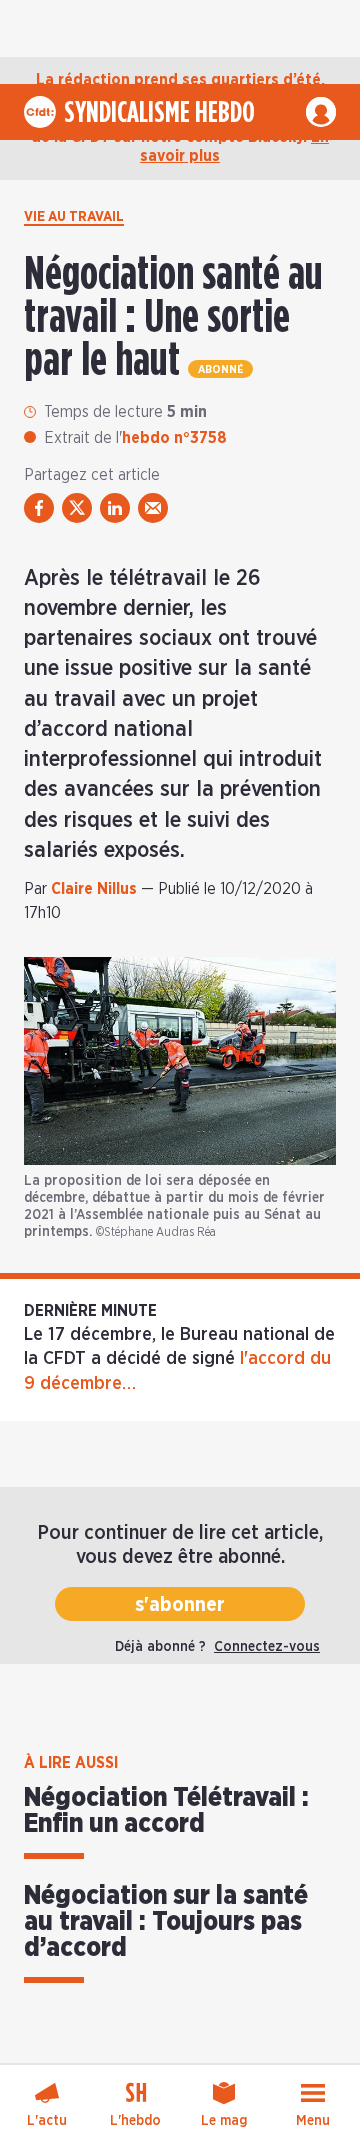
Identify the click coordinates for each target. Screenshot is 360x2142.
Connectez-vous (267, 1647)
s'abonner (180, 1605)
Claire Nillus (94, 889)
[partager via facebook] (39, 508)
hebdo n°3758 (174, 438)
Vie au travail (74, 217)
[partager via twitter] (77, 508)
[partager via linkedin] (115, 508)
